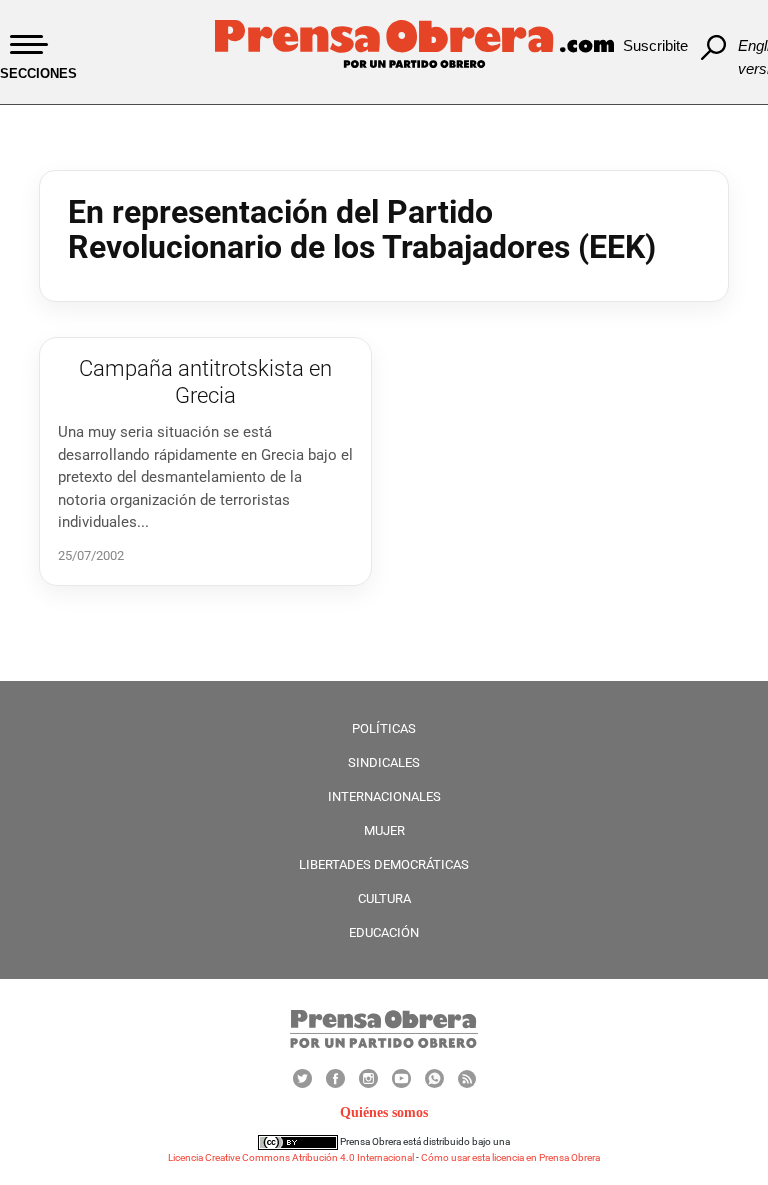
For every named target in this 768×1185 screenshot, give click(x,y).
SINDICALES (384, 762)
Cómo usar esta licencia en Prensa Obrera (510, 1157)
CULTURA (384, 898)
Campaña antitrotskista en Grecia (205, 381)
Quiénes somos (384, 1112)
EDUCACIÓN (384, 932)
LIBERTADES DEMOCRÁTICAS (384, 864)
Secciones (38, 73)
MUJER (384, 830)
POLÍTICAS (384, 728)
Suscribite (655, 45)
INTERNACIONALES (384, 796)
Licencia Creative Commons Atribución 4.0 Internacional (291, 1157)
